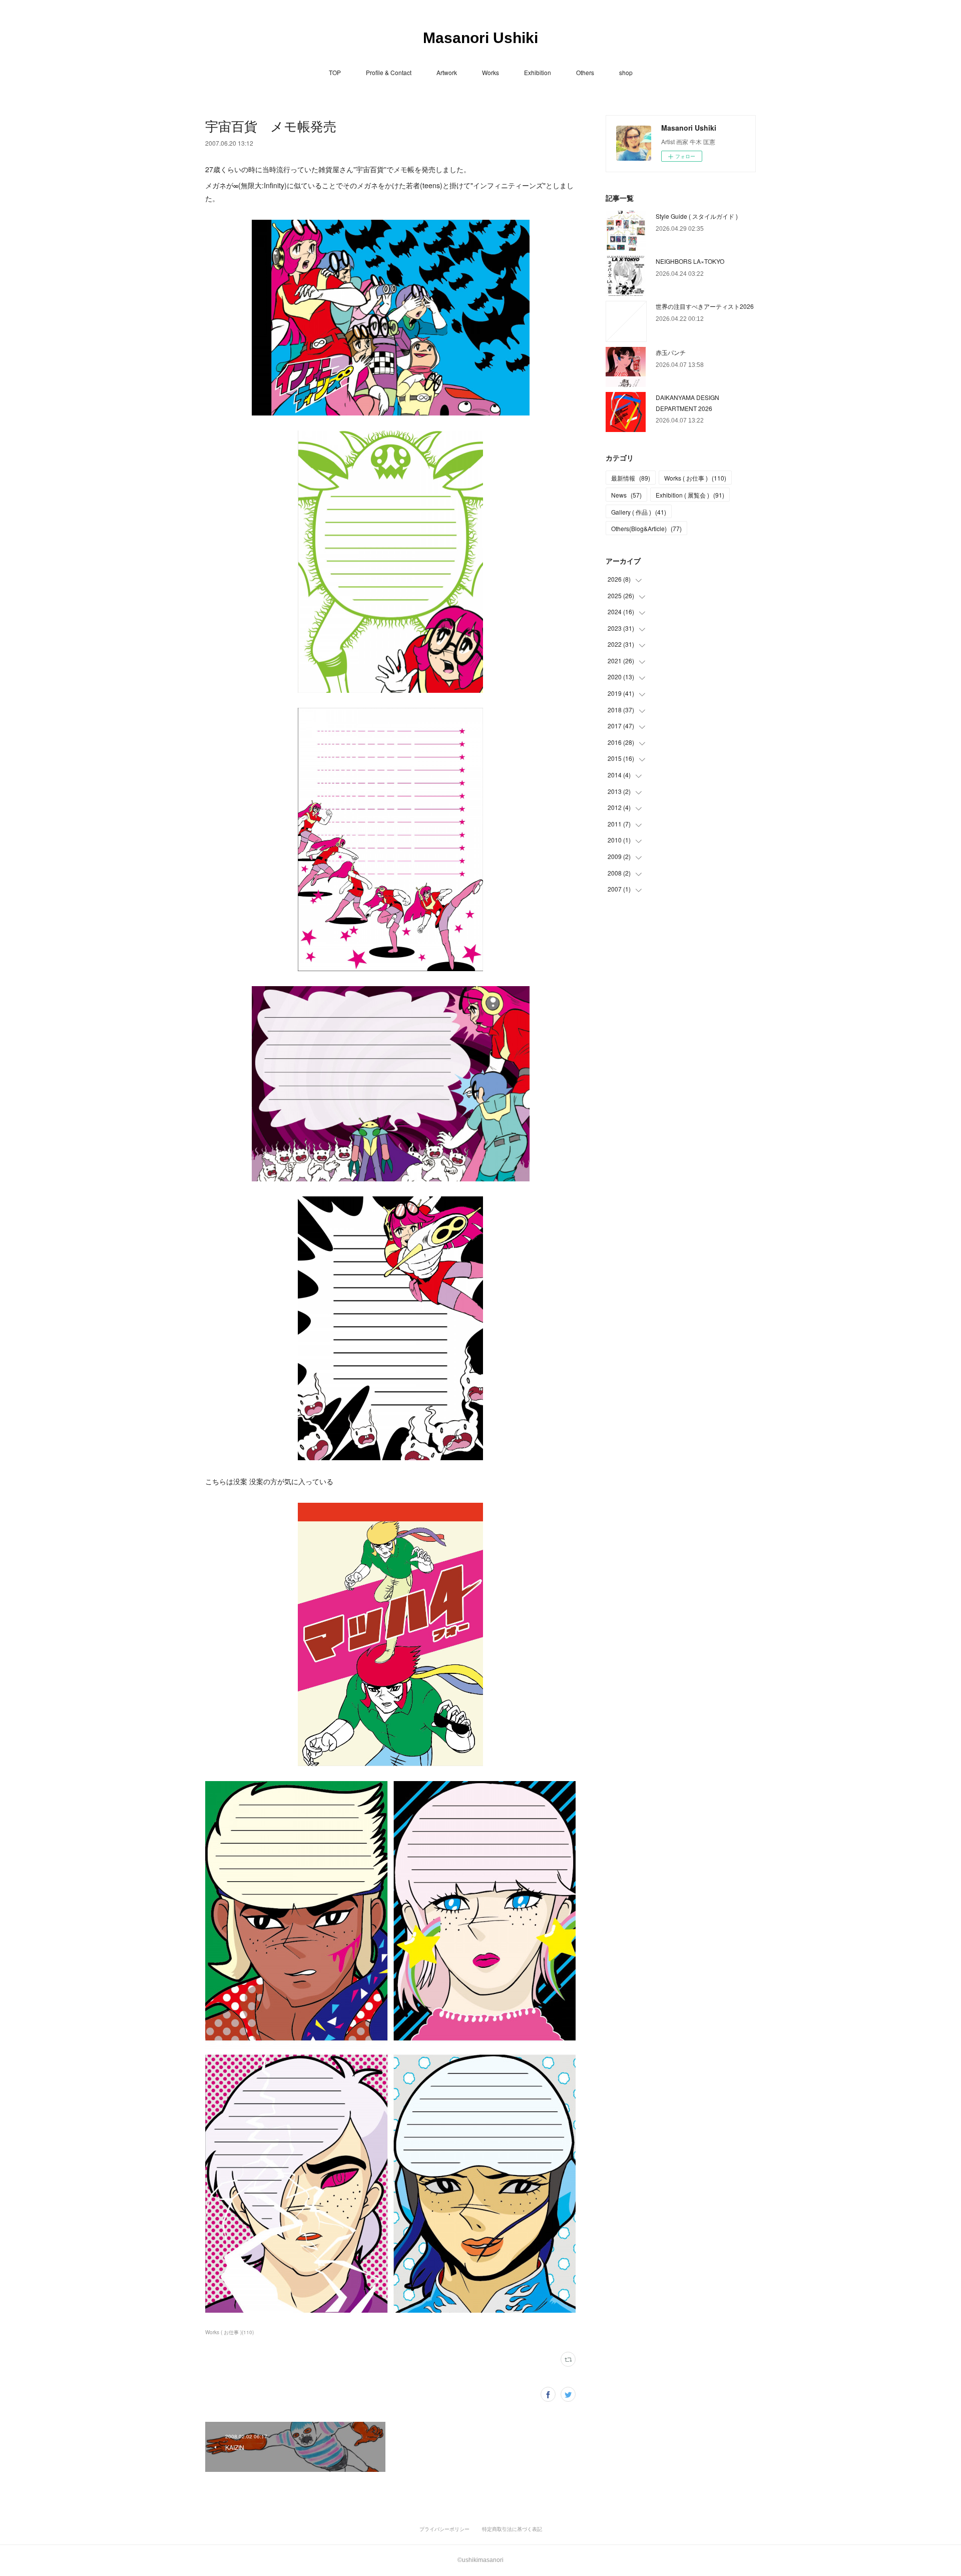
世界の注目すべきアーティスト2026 (705, 306)
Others (585, 72)
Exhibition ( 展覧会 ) (690, 495)
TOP (335, 72)
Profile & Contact (389, 72)
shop (626, 72)
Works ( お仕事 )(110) (229, 2332)
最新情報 (631, 478)
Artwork (447, 72)
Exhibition (538, 72)
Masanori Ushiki (480, 38)
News (626, 495)
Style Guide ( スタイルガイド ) (697, 216)
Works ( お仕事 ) (695, 478)
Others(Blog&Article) (646, 528)
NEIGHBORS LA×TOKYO (690, 261)
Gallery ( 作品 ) (639, 512)
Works (491, 72)
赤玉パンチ (671, 352)
